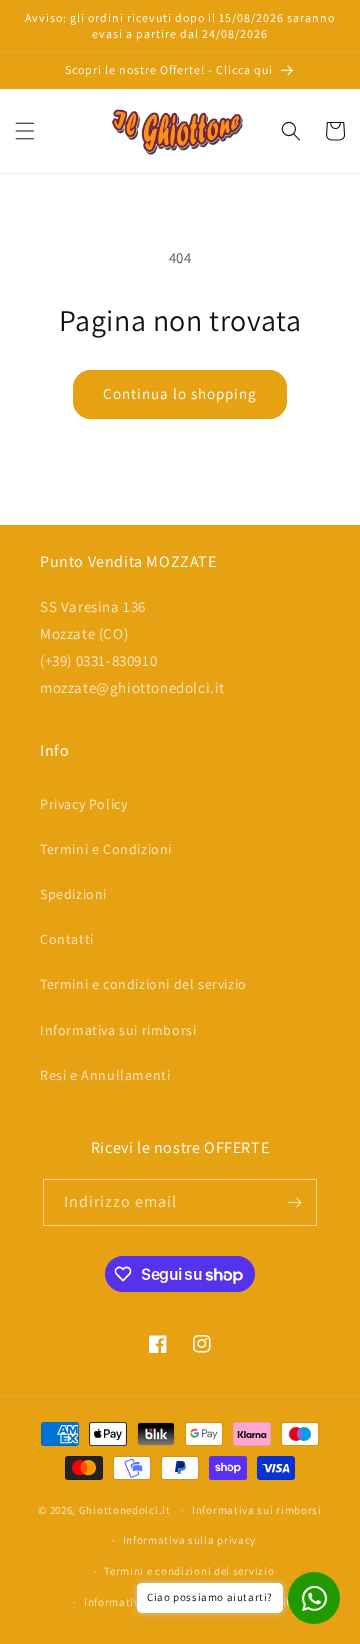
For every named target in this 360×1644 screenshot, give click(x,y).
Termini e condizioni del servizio (143, 984)
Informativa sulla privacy (190, 1540)
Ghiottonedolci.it (125, 1510)
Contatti (67, 939)
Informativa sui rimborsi (118, 1030)
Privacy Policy (83, 804)
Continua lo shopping (180, 393)
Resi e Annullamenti (105, 1075)
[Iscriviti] (294, 1202)
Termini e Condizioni (106, 849)
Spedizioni (73, 894)
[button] (25, 131)
